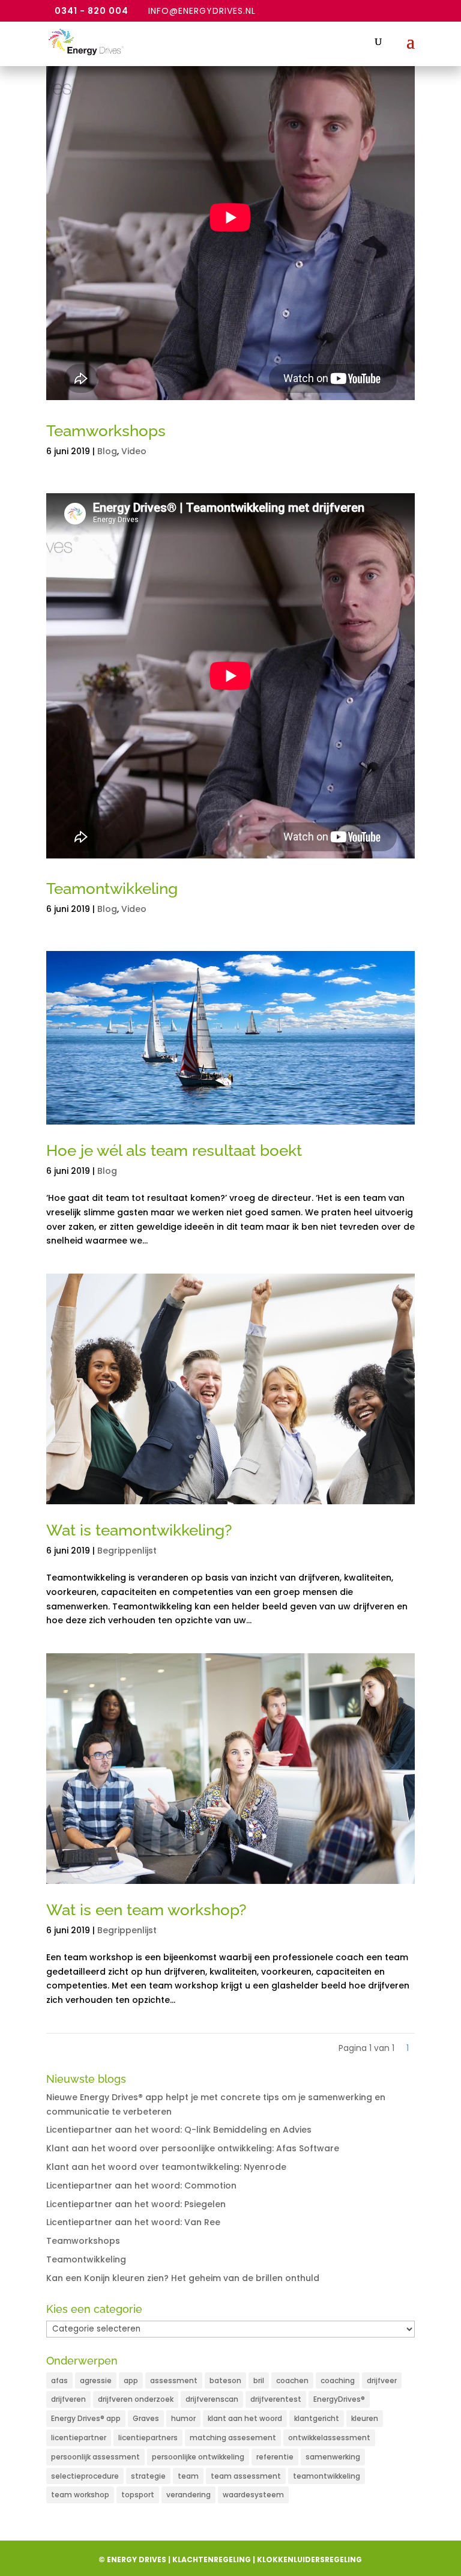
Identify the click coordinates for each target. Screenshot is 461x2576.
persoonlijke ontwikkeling (198, 2457)
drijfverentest (276, 2399)
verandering (188, 2495)
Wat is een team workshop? (146, 1910)
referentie (275, 2457)
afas (59, 2380)
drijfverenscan (212, 2399)
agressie (96, 2380)
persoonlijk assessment (95, 2457)
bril (259, 2380)
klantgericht (317, 2418)
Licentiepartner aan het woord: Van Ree (133, 2222)
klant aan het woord (245, 2418)
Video (134, 451)
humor (183, 2418)
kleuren (365, 2418)
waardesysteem (253, 2495)
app (131, 2380)
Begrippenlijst (127, 1551)
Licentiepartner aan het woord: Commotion (141, 2186)
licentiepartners (148, 2438)
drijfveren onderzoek (136, 2399)
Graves (146, 2418)
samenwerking (333, 2457)
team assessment (246, 2476)
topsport (138, 2495)
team (188, 2476)
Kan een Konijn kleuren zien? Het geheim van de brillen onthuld (183, 2278)
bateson (225, 2380)
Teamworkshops (106, 431)
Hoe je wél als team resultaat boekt (174, 1150)
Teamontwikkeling (112, 889)
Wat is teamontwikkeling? (139, 1530)
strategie (148, 2476)
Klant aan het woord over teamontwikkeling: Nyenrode (166, 2167)
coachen (292, 2380)
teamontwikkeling (327, 2476)
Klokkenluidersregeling (309, 2559)
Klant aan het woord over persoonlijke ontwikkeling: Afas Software (193, 2148)
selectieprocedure (85, 2476)
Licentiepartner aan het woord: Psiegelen (136, 2204)
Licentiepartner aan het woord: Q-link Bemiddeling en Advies (179, 2130)
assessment (174, 2380)
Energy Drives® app (86, 2418)
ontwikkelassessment (329, 2438)
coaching (338, 2380)
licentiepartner (79, 2438)
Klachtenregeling (212, 2559)
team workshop (80, 2495)
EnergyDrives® (339, 2399)
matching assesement (233, 2438)
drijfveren (68, 2399)
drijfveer (382, 2380)
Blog (107, 451)
